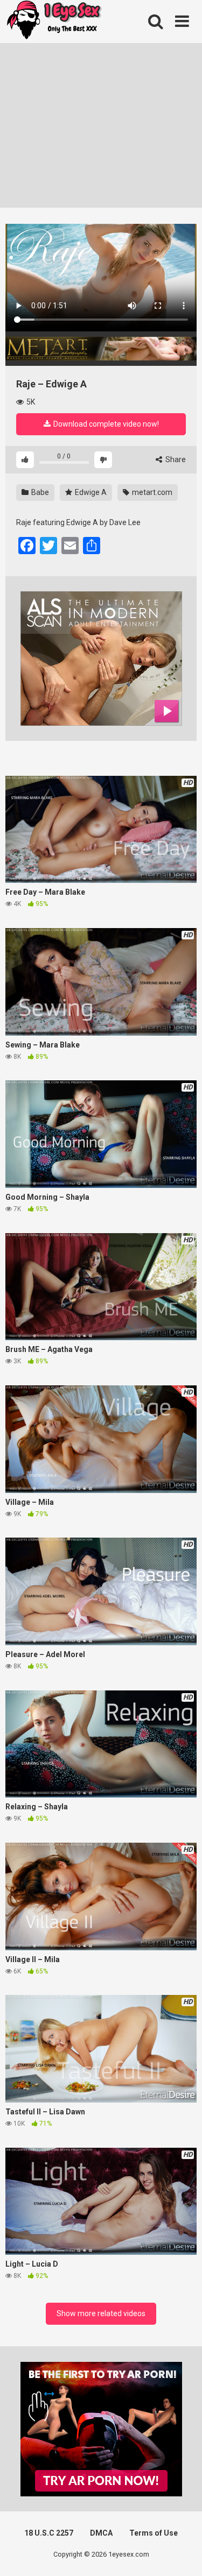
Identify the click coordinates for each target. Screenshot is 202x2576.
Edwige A (90, 492)
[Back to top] (182, 2554)
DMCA (101, 2533)
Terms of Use (154, 2533)
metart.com (151, 492)
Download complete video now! (105, 424)
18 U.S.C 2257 (49, 2533)
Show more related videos (101, 2313)
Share (175, 459)
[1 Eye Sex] (54, 22)
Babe (39, 492)
